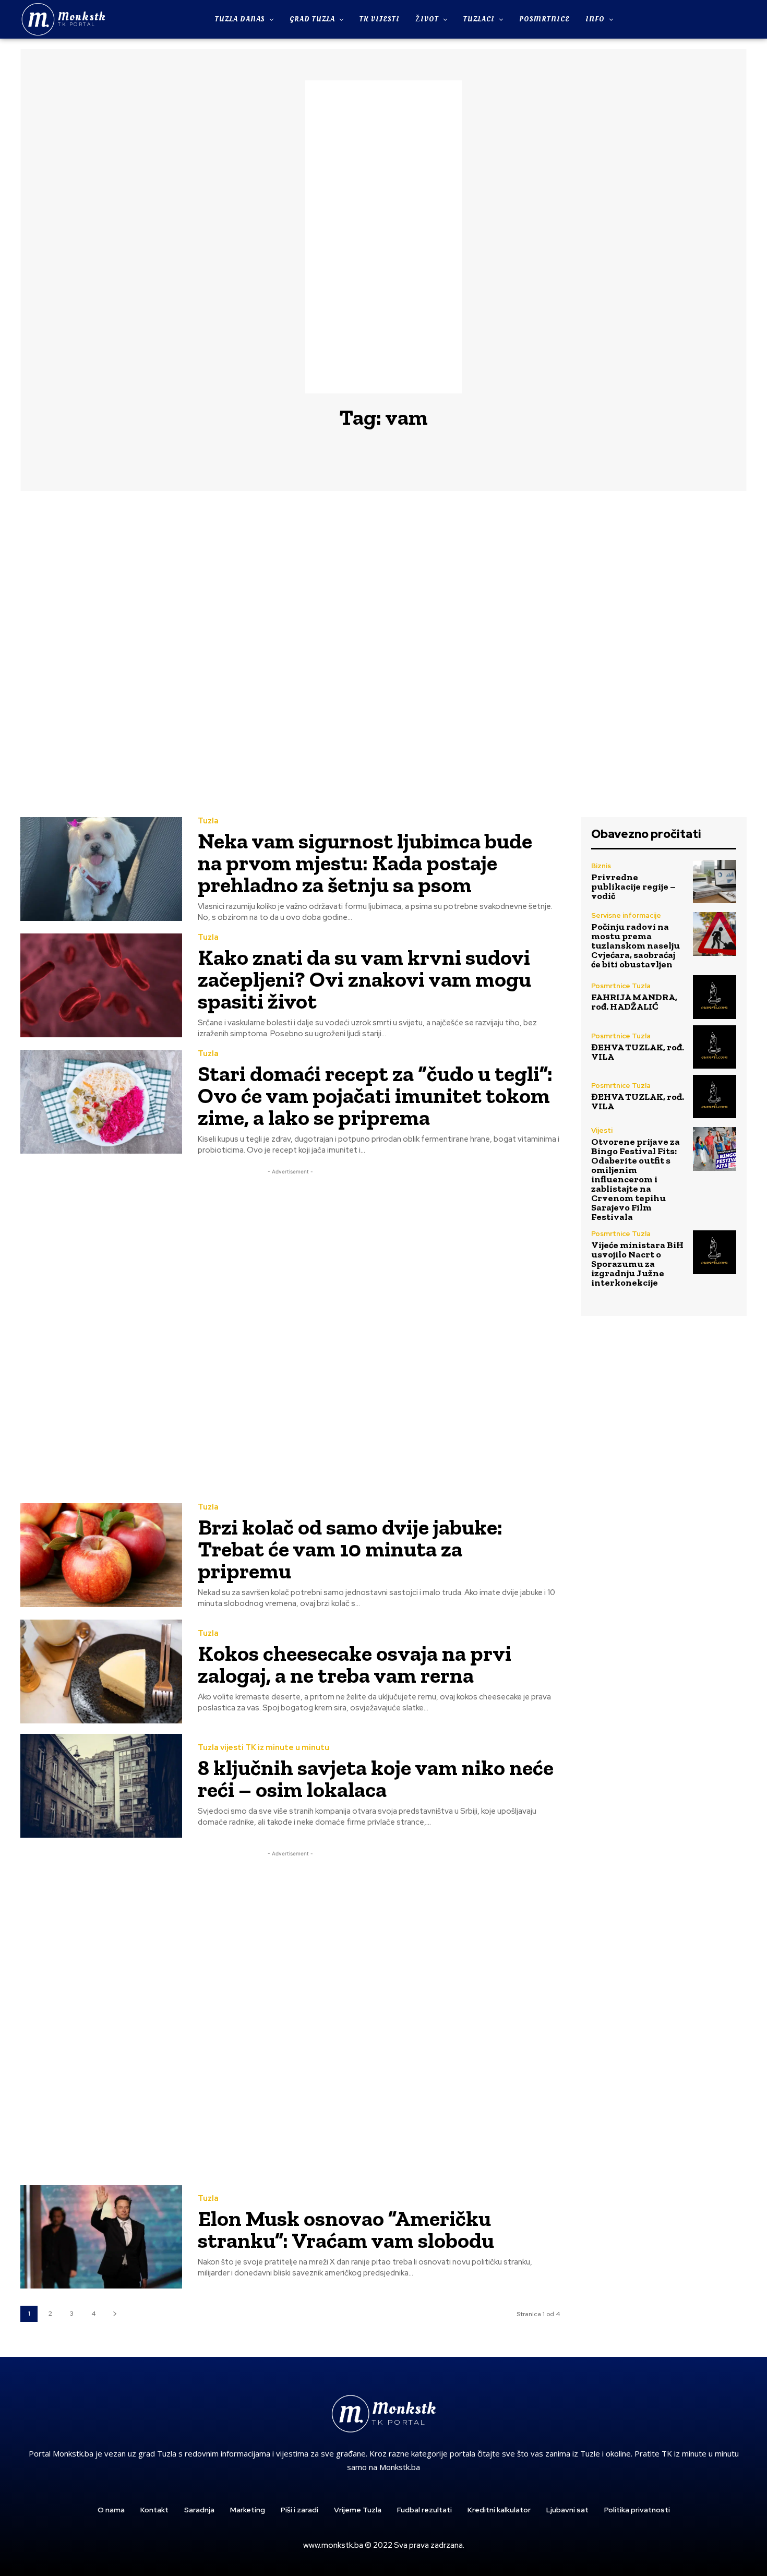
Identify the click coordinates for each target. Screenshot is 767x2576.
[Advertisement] (383, 237)
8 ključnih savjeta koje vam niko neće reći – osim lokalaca (376, 1778)
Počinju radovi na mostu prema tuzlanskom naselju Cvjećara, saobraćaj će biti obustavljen (636, 945)
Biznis (601, 866)
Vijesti (602, 1130)
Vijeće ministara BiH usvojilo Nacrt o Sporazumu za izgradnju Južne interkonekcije (637, 1264)
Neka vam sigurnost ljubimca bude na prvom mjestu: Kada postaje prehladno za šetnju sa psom (365, 863)
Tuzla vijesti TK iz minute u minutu (263, 1748)
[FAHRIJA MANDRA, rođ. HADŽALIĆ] (715, 997)
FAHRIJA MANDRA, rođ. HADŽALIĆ (634, 1002)
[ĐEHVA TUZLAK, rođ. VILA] (715, 1047)
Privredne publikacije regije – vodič (633, 886)
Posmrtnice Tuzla (621, 986)
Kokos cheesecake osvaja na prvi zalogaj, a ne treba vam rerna (355, 1664)
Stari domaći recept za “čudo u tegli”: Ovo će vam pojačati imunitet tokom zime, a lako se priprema (375, 1095)
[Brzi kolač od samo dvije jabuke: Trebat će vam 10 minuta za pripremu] (101, 1555)
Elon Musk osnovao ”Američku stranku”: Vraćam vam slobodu (346, 2229)
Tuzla (208, 821)
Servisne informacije (626, 915)
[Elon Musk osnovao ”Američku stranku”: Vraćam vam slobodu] (101, 2237)
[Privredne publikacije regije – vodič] (715, 882)
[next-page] (115, 2314)
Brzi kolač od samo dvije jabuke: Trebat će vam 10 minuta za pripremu (350, 1549)
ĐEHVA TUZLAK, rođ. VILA (638, 1052)
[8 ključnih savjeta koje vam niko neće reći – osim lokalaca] (101, 1786)
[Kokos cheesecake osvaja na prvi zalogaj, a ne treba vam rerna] (101, 1672)
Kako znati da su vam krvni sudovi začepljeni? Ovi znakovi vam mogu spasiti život (364, 979)
